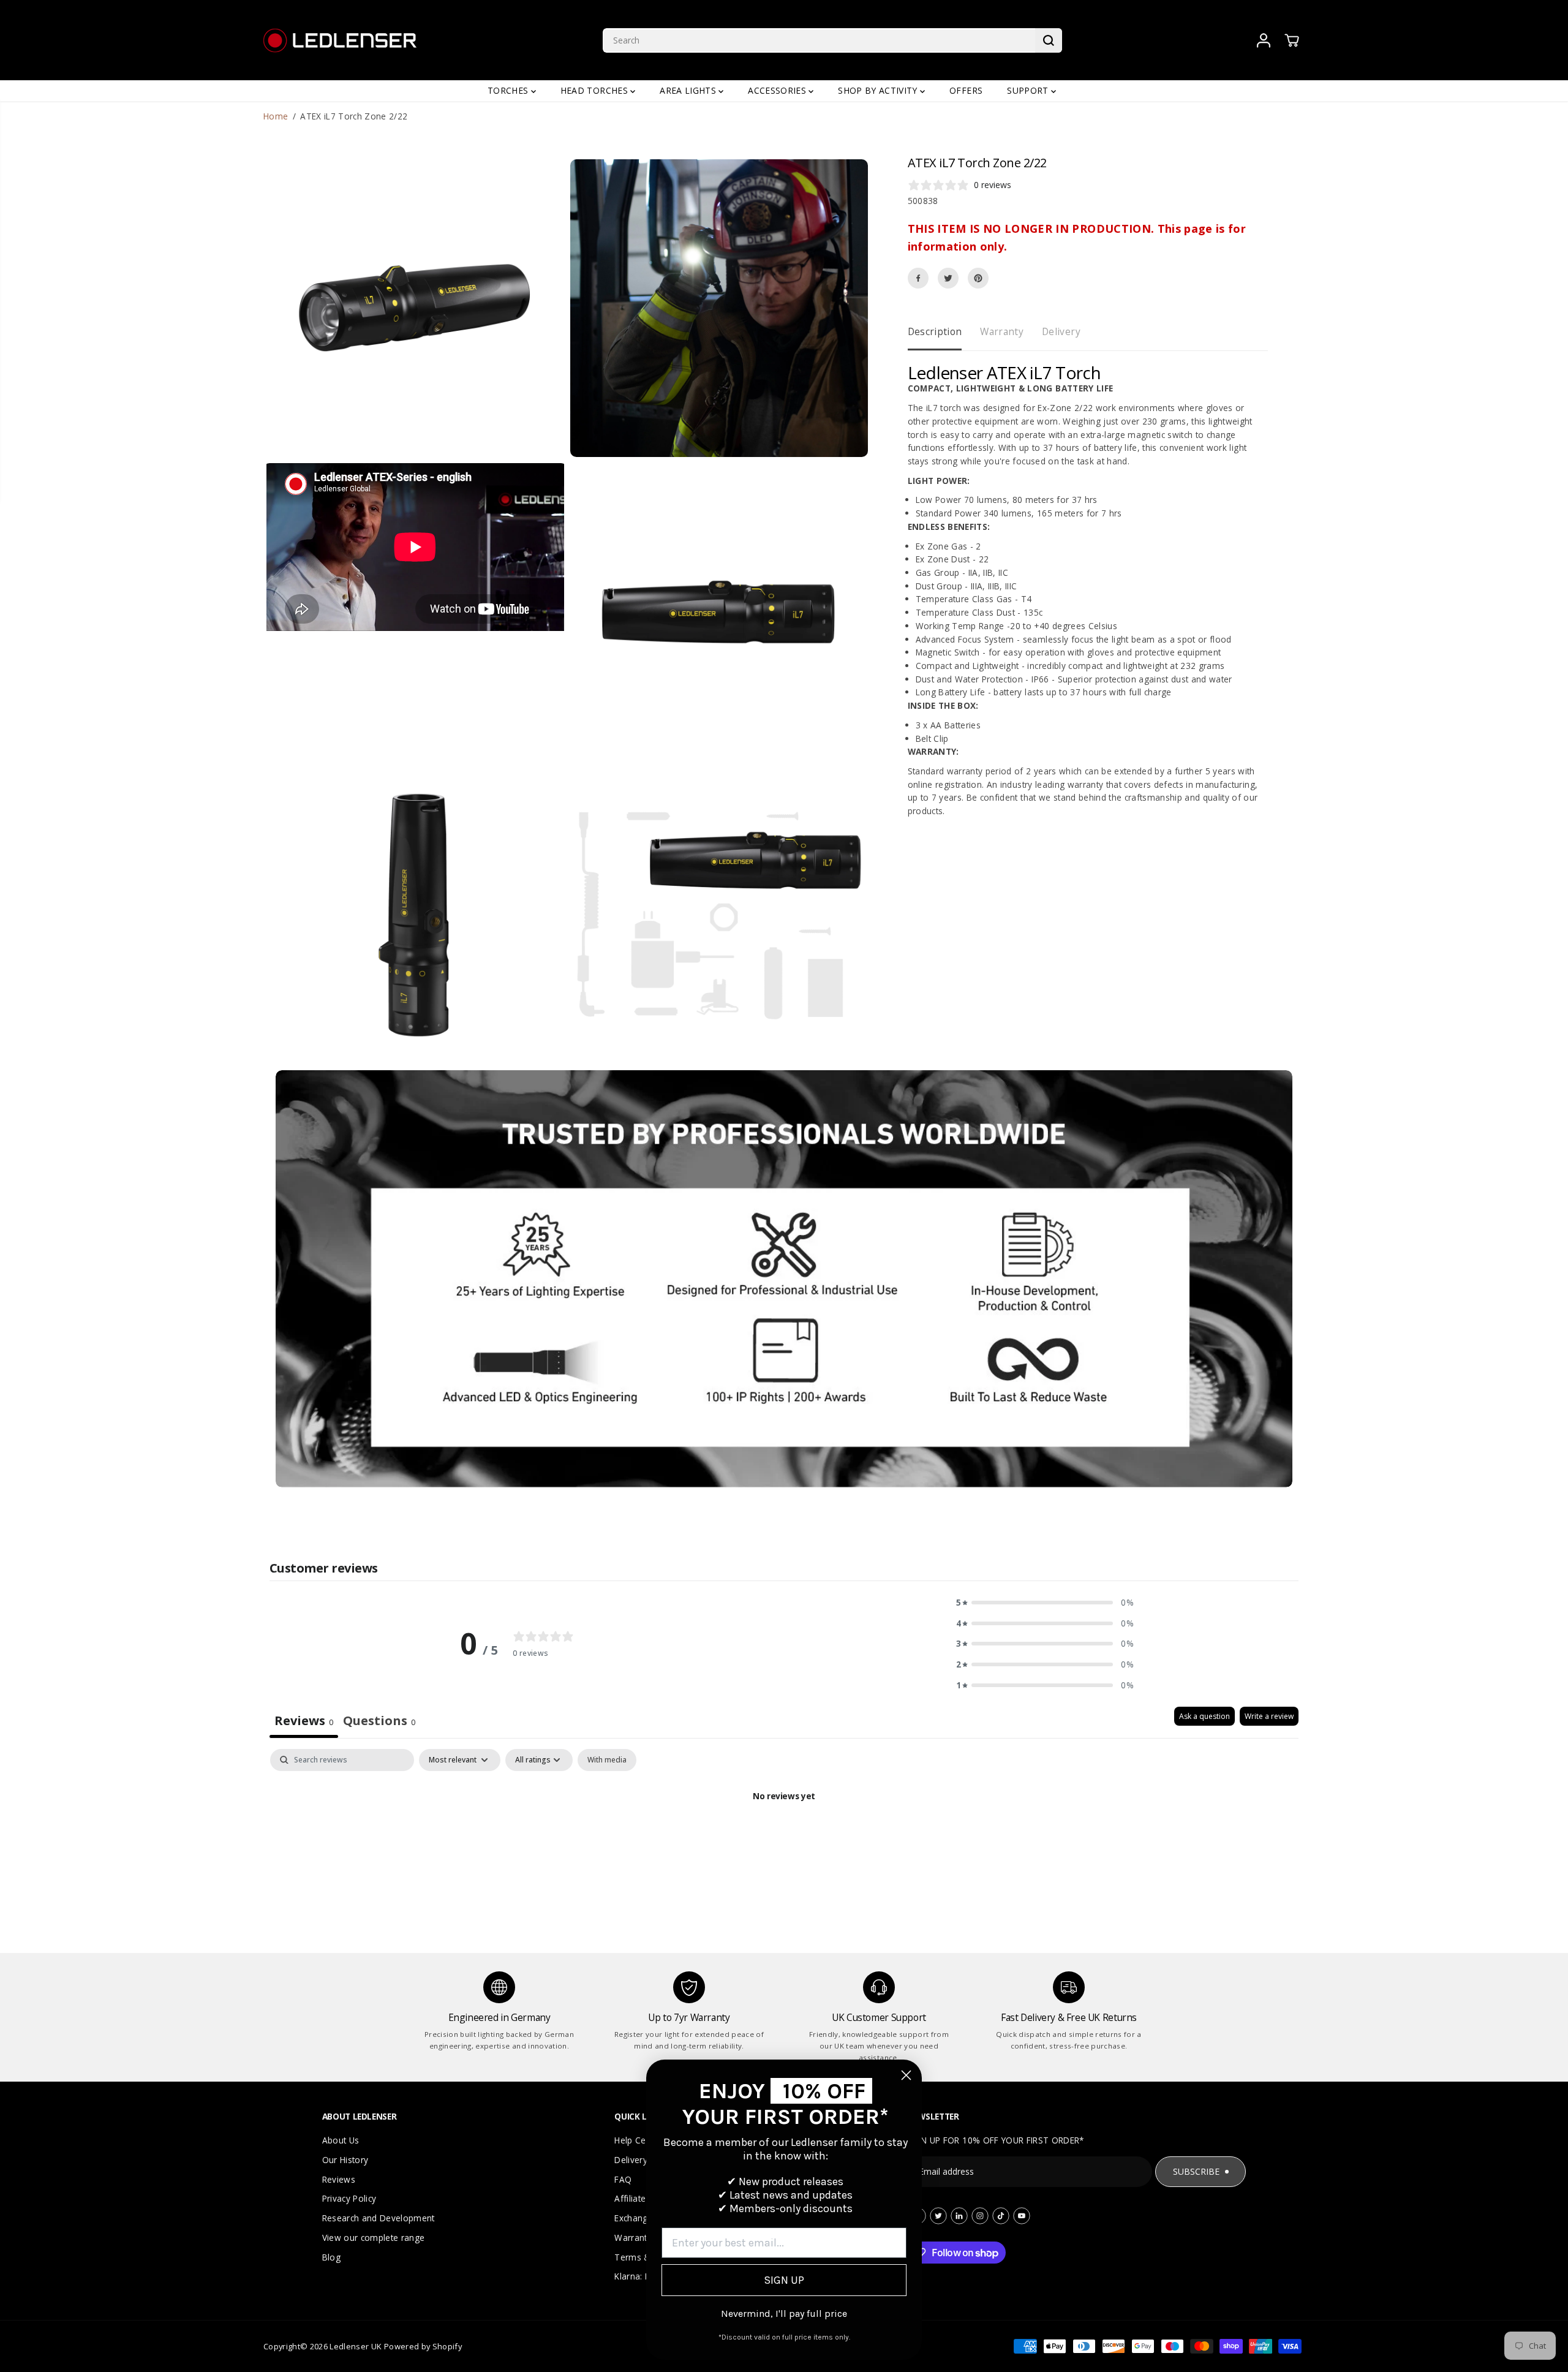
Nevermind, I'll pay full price (784, 2313)
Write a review (1269, 1716)
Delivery (1061, 331)
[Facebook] (918, 278)
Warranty (1002, 331)
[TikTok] (1001, 2216)
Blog (331, 2257)
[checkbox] (607, 1760)
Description (935, 331)
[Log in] (1264, 40)
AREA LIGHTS (689, 90)
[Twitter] (948, 278)
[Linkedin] (959, 2216)
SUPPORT (1029, 90)
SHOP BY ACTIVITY (879, 90)
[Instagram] (980, 2216)
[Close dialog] (906, 2075)
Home (276, 116)
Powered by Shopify (423, 2346)
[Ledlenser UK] (340, 40)
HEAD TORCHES (595, 90)
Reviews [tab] (304, 1720)
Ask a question (1204, 1716)
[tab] (379, 1722)
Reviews (339, 2179)
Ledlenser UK (356, 2346)
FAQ (623, 2179)
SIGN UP (784, 2280)
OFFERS (966, 90)
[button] (1045, 1603)
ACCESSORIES (778, 90)
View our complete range (374, 2238)
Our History (345, 2160)
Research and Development (379, 2218)
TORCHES (509, 90)
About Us (341, 2140)
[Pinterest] (978, 278)
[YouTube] (1022, 2216)
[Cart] (1292, 40)
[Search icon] (1049, 40)
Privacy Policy (349, 2198)
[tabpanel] (784, 1838)
